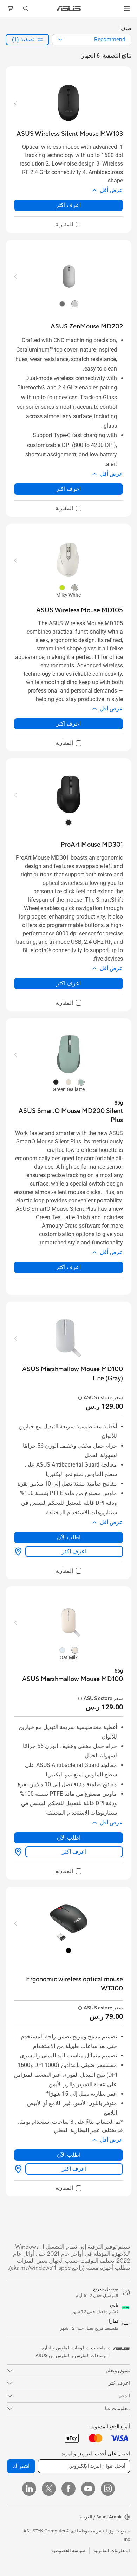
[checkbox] (68, 225)
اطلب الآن (69, 1537)
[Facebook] (68, 2489)
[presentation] (60, 40)
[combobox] (92, 40)
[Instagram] (108, 2489)
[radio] (75, 304)
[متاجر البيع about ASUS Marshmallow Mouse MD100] (20, 1852)
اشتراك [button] (21, 2466)
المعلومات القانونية (112, 2551)
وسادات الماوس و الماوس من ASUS (71, 2356)
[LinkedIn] (29, 2489)
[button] (127, 8)
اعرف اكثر (68, 205)
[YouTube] (88, 2489)
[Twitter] (49, 2489)
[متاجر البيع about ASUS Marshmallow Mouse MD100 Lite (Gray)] (20, 1551)
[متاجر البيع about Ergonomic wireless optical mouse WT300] (20, 2169)
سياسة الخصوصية (68, 2551)
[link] (69, 9)
